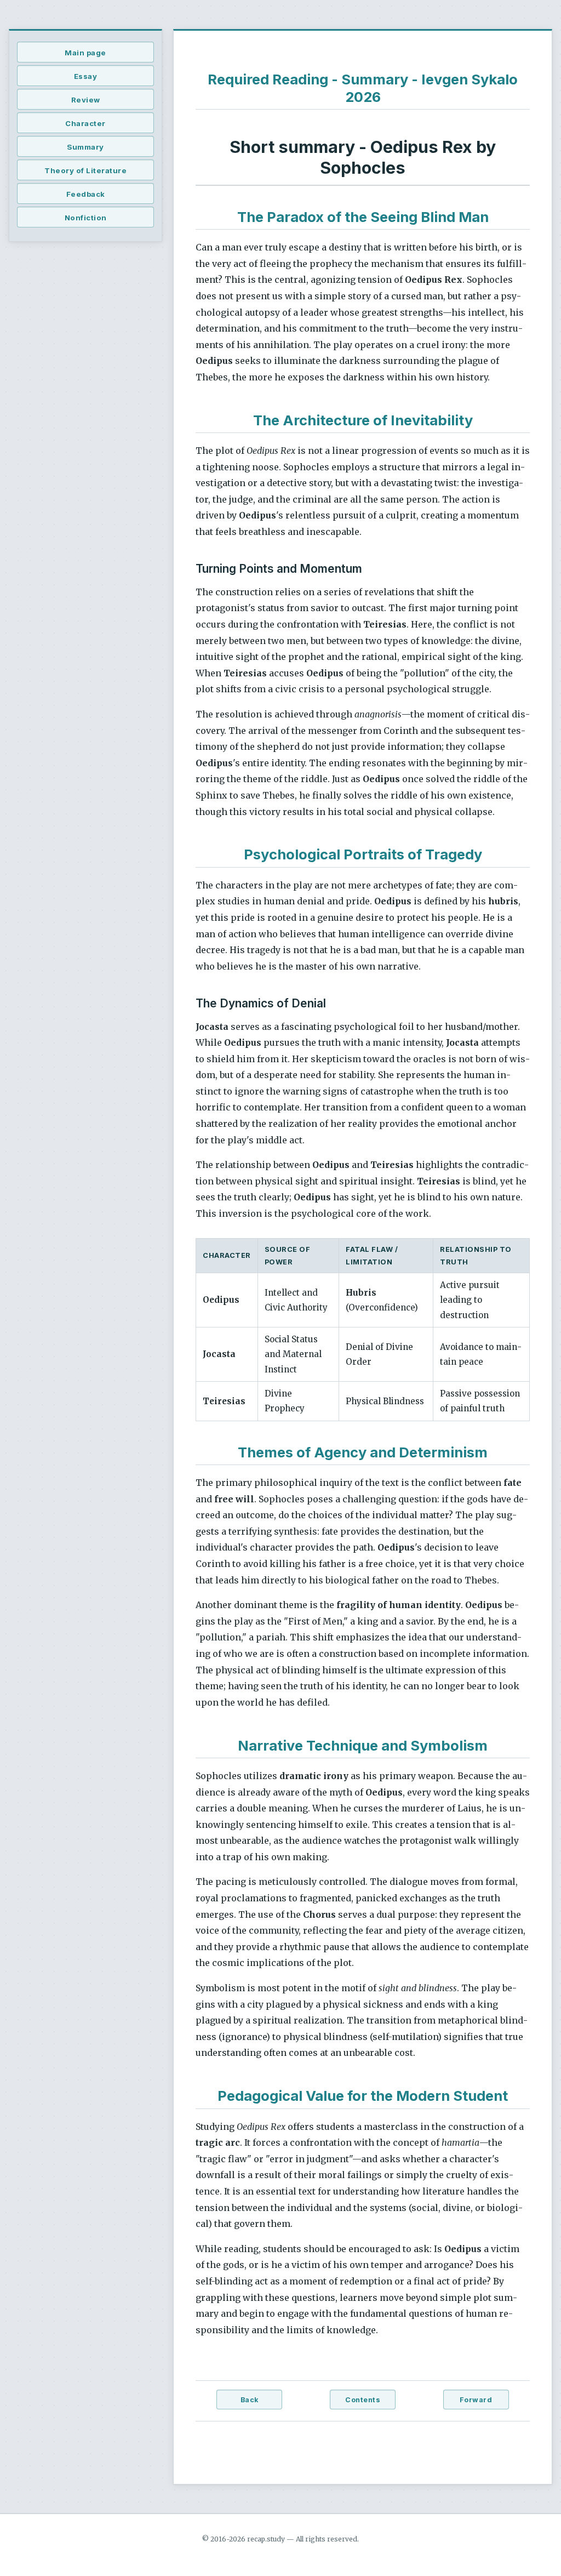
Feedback (86, 194)
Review (86, 100)
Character (85, 123)
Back (250, 2400)
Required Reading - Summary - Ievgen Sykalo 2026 (363, 88)
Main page (85, 53)
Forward (476, 2400)
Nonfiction (86, 218)
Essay (86, 76)
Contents (363, 2400)
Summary (85, 147)
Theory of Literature (85, 170)
